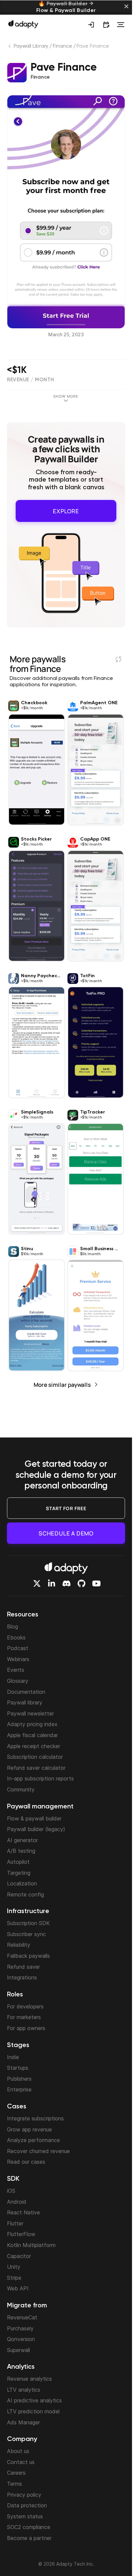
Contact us (21, 2462)
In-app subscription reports (40, 1778)
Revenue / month (31, 380)
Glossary (18, 1681)
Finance (62, 46)
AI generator (22, 1840)
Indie (13, 2057)
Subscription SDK (28, 1923)
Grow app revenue (29, 2129)
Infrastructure (28, 1911)
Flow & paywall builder (34, 1818)
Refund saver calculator (36, 1768)
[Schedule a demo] (106, 25)
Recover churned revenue (38, 2151)
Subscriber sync (26, 1934)
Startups (18, 2068)
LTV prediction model (33, 2411)
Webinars (18, 1659)
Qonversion (21, 2339)
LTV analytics (24, 2390)
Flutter (15, 2223)
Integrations (22, 1977)
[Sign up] (91, 25)
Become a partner (29, 2538)
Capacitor (19, 2256)
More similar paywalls (62, 1381)
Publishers (19, 2079)
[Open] (121, 25)
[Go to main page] (23, 24)
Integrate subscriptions (35, 2118)
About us (18, 2451)
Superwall (18, 2350)
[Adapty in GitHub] (81, 1583)
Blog (12, 1626)
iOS (11, 2191)
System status (25, 2516)
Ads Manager (23, 2422)
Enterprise (19, 2089)
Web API (18, 2288)
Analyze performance (33, 2140)
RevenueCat (22, 2317)
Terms (14, 2484)
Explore (66, 509)
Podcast (18, 1648)
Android (17, 2202)
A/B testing (21, 1851)
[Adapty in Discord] (67, 1583)
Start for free (66, 1508)
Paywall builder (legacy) (36, 1829)
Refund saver (23, 1967)
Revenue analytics (29, 2379)
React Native (23, 2212)
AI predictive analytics (34, 2400)
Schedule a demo (66, 1533)
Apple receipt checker (34, 1746)
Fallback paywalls (28, 1956)
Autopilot (18, 1862)
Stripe (14, 2278)
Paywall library (25, 1702)
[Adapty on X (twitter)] (37, 1583)
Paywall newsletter (30, 1713)
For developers (25, 2006)
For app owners (26, 2028)
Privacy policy (24, 2495)
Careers (16, 2473)
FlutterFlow (21, 2234)
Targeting (19, 1873)
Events (16, 1670)
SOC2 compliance (29, 2527)
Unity (14, 2267)
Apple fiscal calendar (32, 1735)
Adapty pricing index (32, 1724)
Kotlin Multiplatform (31, 2245)
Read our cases (26, 2162)
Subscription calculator (35, 1757)
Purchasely (20, 2328)
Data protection (27, 2505)
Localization (22, 1883)
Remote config (25, 1894)
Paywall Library (31, 46)
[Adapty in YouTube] (96, 1583)
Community (21, 1789)
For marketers (24, 2017)
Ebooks (16, 1637)
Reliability (19, 1945)
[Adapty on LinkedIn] (52, 1583)
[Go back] (10, 48)
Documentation (26, 1692)
